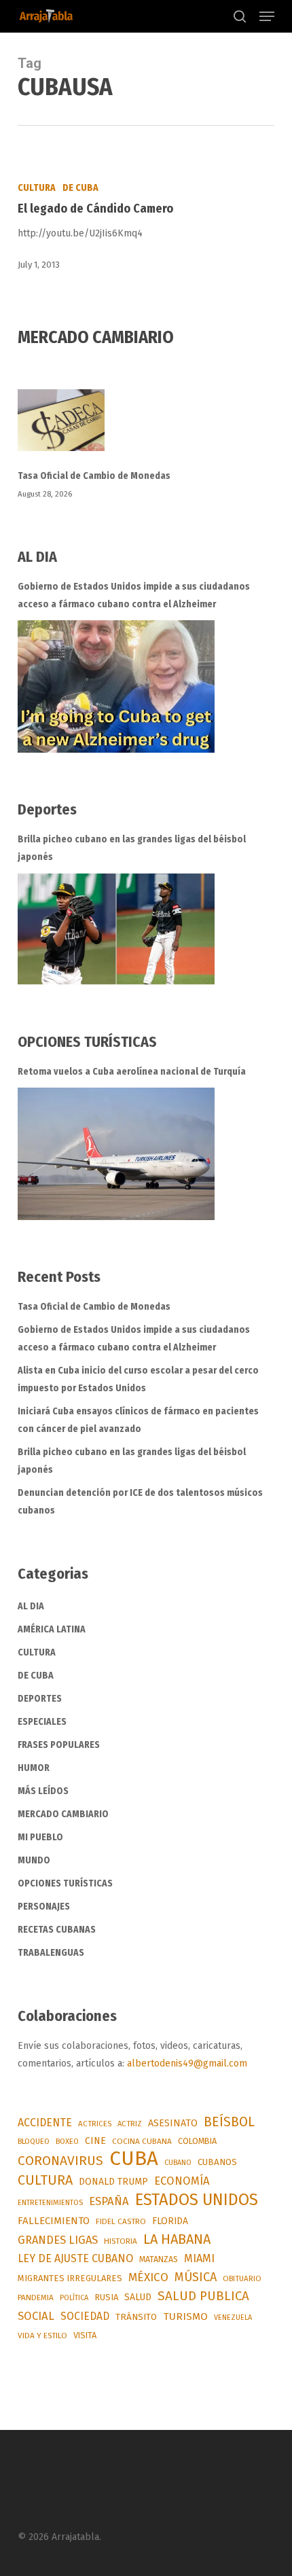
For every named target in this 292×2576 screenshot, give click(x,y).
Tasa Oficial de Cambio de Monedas (94, 476)
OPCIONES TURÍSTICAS (65, 1883)
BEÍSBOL (229, 2122)
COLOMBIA (197, 2141)
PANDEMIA (36, 2297)
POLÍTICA (74, 2298)
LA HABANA (177, 2239)
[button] (267, 16)
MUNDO (34, 1860)
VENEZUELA (233, 2318)
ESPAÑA (109, 2201)
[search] (240, 16)
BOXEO (67, 2141)
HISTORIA (121, 2241)
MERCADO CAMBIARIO (63, 1814)
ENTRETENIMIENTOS (50, 2203)
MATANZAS (159, 2259)
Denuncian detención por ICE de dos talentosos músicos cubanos (140, 1502)
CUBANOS (217, 2162)
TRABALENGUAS (51, 1953)
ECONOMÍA (182, 2181)
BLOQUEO (34, 2141)
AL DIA (31, 1606)
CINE (95, 2141)
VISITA (85, 2335)
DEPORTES (40, 1699)
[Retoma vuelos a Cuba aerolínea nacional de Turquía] (116, 1154)
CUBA (134, 2159)
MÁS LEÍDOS (43, 1791)
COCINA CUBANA (142, 2141)
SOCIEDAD (85, 2316)
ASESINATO (173, 2123)
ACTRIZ (130, 2124)
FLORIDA (170, 2221)
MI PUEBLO (40, 1837)
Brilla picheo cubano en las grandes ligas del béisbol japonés (132, 848)
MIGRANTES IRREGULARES (70, 2278)
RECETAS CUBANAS (57, 1930)
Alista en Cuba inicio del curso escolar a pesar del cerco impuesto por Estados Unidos (138, 1379)
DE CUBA (80, 188)
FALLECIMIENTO (54, 2221)
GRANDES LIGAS (58, 2240)
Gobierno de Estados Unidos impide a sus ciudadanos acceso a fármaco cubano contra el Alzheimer (134, 595)
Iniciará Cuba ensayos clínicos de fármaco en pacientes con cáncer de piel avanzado (138, 1420)
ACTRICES (95, 2124)
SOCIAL (36, 2316)
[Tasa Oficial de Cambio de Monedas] (146, 428)
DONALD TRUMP (113, 2182)
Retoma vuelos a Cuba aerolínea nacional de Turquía (132, 1072)
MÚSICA (196, 2277)
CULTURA (37, 188)
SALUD (138, 2297)
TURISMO (185, 2316)
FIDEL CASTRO (121, 2221)
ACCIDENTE (45, 2123)
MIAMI (199, 2258)
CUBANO (178, 2163)
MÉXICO (148, 2277)
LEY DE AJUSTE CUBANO (75, 2258)
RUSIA (106, 2297)
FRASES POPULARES (59, 1745)
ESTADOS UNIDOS (197, 2200)
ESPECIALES (42, 1722)
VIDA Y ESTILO (42, 2336)
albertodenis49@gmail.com (187, 2063)
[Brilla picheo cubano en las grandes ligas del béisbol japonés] (116, 929)
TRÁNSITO (136, 2317)
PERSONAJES (44, 1907)
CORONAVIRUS (60, 2161)
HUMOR (34, 1768)
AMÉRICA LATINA (52, 1629)
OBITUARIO (242, 2278)
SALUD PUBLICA (203, 2296)
